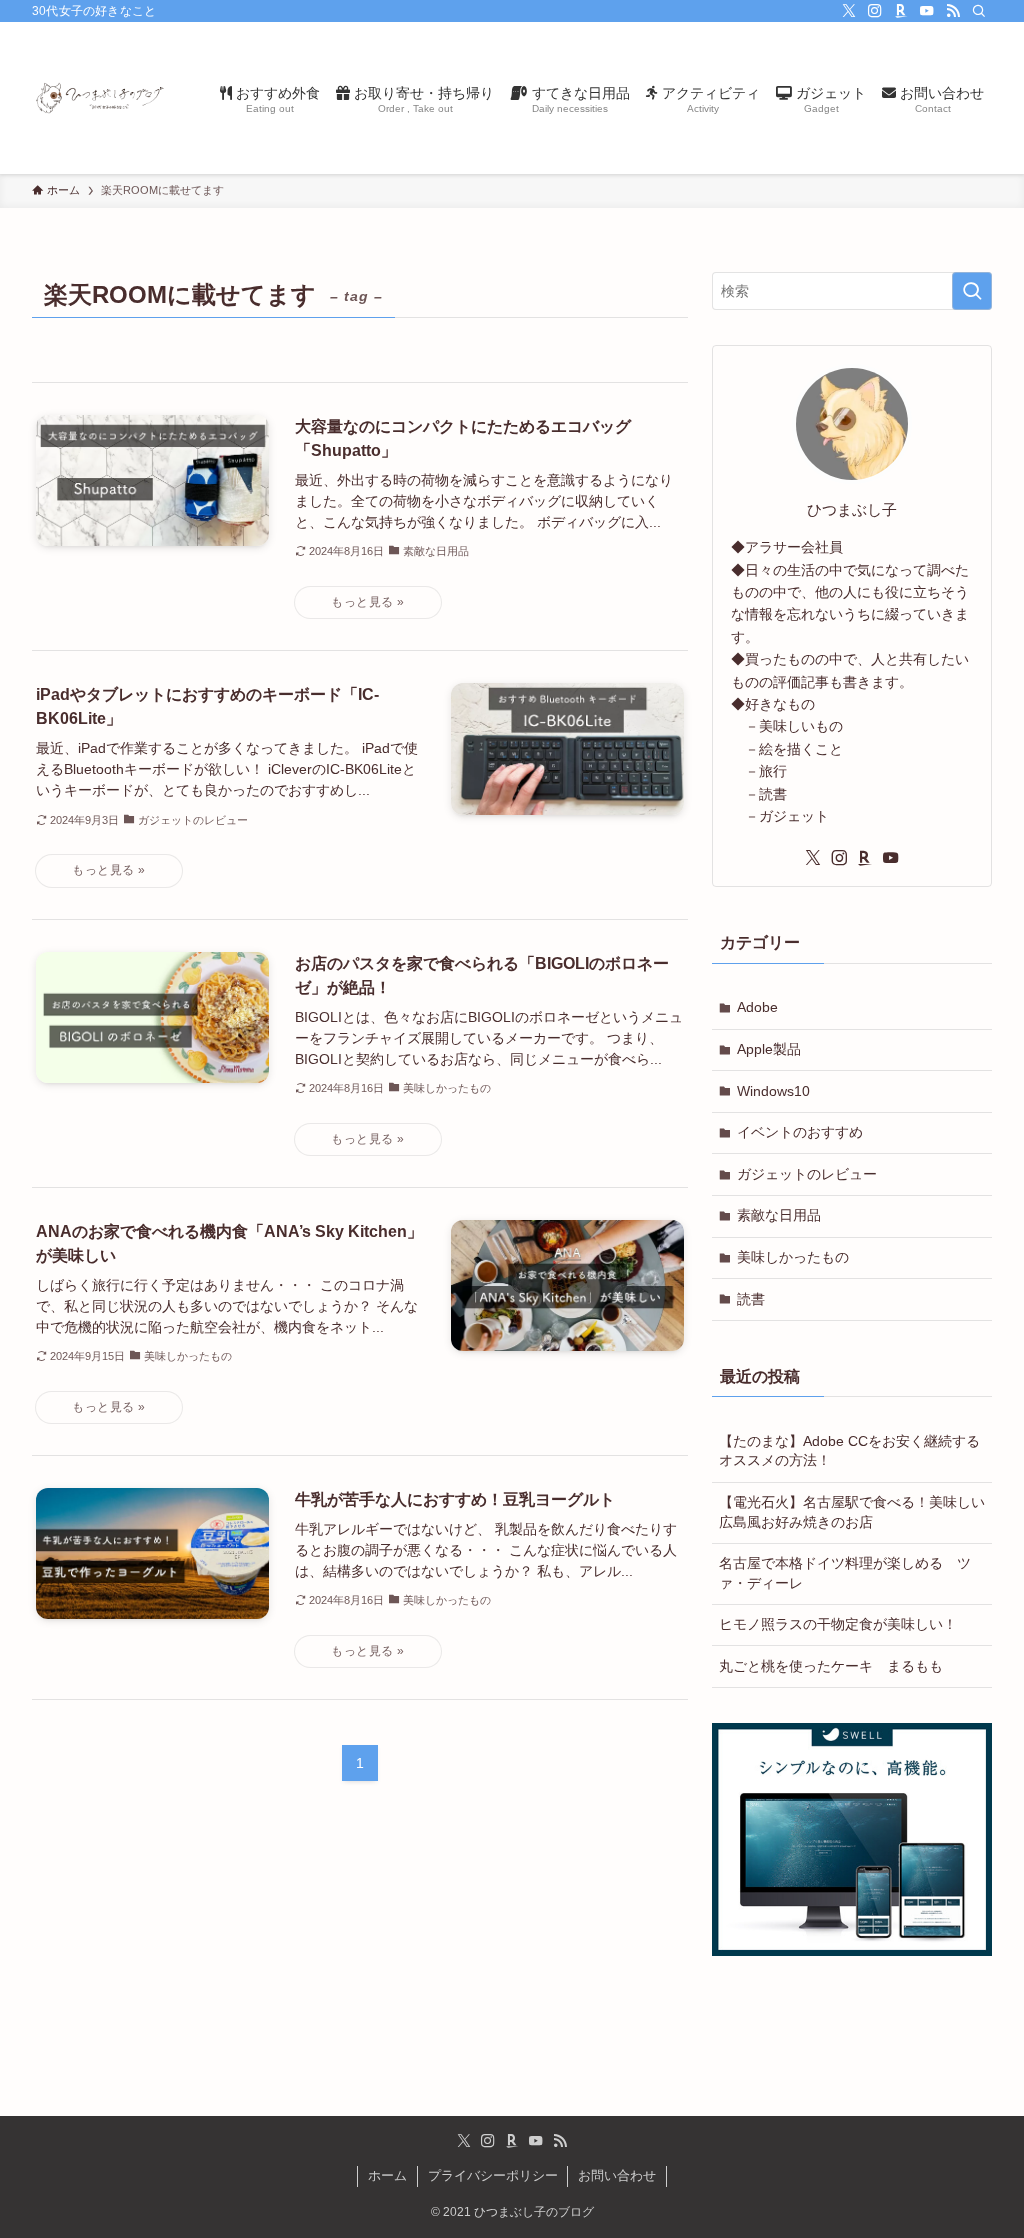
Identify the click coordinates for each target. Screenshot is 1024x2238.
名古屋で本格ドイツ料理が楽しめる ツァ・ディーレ (845, 1573)
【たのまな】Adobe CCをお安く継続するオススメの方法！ (849, 1451)
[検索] (979, 11)
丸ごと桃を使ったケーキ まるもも (831, 1666)
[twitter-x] (849, 11)
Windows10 (773, 1091)
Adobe (757, 1007)
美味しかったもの (793, 1257)
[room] (901, 11)
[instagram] (875, 11)
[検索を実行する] (972, 291)
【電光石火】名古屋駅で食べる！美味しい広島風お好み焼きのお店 (852, 1512)
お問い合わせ (617, 2175)
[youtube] (927, 11)
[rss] (953, 11)
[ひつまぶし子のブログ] (102, 98)
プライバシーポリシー (493, 2175)
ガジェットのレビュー (807, 1174)
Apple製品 (769, 1049)
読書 (751, 1299)
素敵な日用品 (779, 1215)
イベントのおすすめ (800, 1132)
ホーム (387, 2175)
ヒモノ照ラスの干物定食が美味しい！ (838, 1624)
